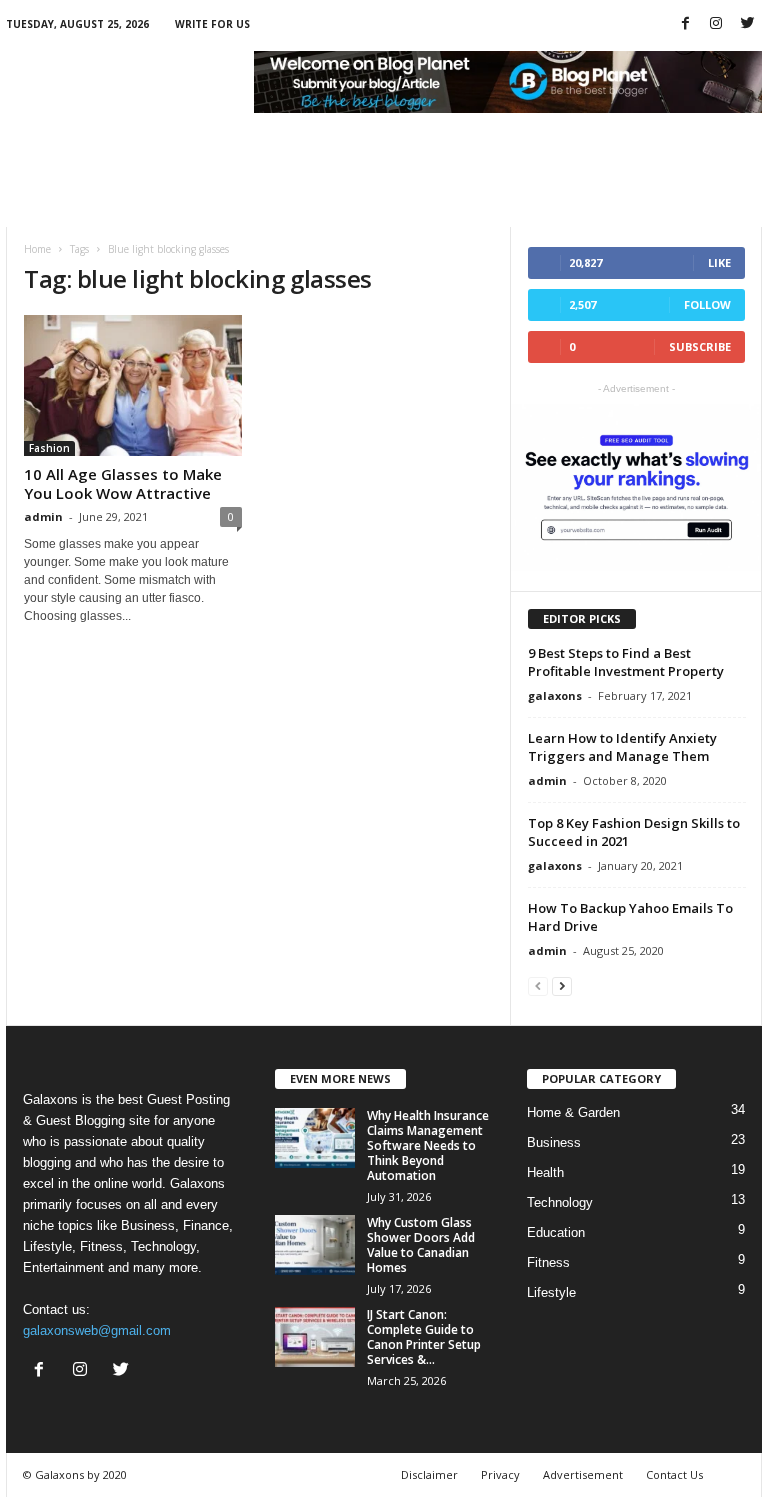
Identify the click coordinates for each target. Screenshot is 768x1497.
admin (43, 516)
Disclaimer (429, 1474)
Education (556, 1232)
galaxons (555, 695)
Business (554, 1142)
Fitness (548, 1262)
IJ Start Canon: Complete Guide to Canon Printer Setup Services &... (424, 1337)
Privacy (500, 1474)
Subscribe (700, 346)
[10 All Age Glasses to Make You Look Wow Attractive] (133, 385)
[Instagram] (716, 24)
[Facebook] (685, 24)
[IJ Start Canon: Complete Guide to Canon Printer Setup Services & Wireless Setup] (315, 1337)
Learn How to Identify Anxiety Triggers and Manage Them (622, 747)
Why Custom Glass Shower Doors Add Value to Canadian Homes (421, 1245)
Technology (560, 1202)
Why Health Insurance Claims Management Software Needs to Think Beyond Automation (428, 1145)
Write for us (212, 24)
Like (719, 262)
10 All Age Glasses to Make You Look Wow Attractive (123, 483)
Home (37, 249)
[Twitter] (747, 24)
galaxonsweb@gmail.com (97, 1330)
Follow (707, 304)
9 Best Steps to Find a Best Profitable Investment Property (626, 662)
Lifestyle (551, 1292)
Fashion (49, 448)
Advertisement (583, 1474)
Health (545, 1172)
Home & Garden (573, 1112)
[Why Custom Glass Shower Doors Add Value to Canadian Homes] (315, 1245)
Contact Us (674, 1474)
